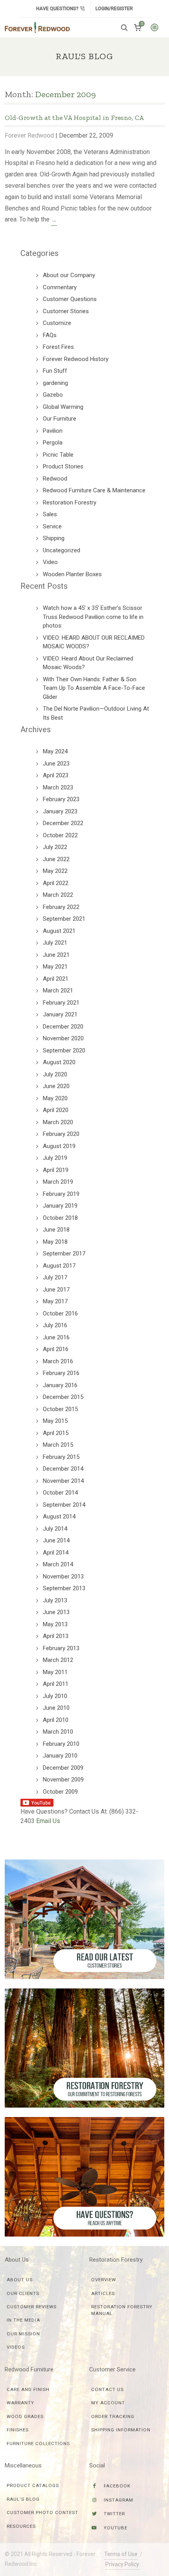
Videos (16, 2347)
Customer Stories (66, 311)
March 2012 (58, 1660)
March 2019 (58, 1182)
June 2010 (56, 1708)
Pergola (53, 443)
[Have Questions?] (84, 2176)
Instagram (118, 2500)
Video (50, 562)
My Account (108, 2403)
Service (52, 526)
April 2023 (56, 775)
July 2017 (55, 1277)
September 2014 (64, 1505)
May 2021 (55, 967)
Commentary (60, 287)
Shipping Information (121, 2430)
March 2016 (58, 1361)
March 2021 (58, 990)
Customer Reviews (32, 2307)
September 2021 (64, 919)
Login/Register (114, 9)
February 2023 (61, 799)
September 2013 (64, 1588)
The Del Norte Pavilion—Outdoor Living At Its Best (96, 713)
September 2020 (64, 1050)
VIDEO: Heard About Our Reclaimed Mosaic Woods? (88, 663)
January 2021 (60, 1014)
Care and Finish (28, 2389)
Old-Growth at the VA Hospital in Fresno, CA (74, 118)
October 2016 (60, 1313)
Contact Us (107, 2389)
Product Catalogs (33, 2485)
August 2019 (59, 1146)
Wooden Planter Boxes (72, 574)
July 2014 (55, 1529)
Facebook (116, 2486)
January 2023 (60, 811)
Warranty (20, 2403)
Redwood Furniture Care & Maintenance (94, 490)
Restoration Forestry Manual (122, 2310)
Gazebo (53, 395)
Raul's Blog (23, 2499)
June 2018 (56, 1230)
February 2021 (61, 1003)
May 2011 (55, 1672)
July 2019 (55, 1158)
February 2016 (61, 1373)
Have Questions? (58, 9)
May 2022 (55, 871)
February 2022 (61, 907)
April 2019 (56, 1170)
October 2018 (60, 1218)
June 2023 (56, 764)
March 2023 (58, 787)
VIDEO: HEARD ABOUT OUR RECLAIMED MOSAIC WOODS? (94, 642)
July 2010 (55, 1696)
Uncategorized (62, 550)
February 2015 (61, 1457)
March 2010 (58, 1732)
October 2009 (60, 1792)
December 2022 (63, 823)
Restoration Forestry (70, 503)
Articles (103, 2293)
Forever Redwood (29, 135)
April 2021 (56, 979)
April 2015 (56, 1433)
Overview (104, 2280)
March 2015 (58, 1445)
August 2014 (59, 1517)
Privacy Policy (122, 2564)
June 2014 (56, 1540)
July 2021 (55, 943)
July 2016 (55, 1325)
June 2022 (56, 859)
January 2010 (60, 1756)
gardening (55, 383)
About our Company (69, 275)
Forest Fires (58, 347)
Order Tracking (113, 2416)
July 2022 (55, 847)
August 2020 (59, 1062)
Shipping (54, 538)
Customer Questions (70, 299)
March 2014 (58, 1564)
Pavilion (53, 431)
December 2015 (63, 1397)
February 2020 (61, 1134)
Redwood (55, 479)
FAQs (50, 335)
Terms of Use (121, 2554)
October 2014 (60, 1493)
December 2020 (63, 1027)
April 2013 (56, 1636)
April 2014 (56, 1553)
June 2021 (56, 955)
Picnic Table (58, 455)
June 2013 (56, 1612)
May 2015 (55, 1421)
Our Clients (23, 2293)
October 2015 (60, 1409)
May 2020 (55, 1098)
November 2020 (63, 1038)
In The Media (23, 2320)
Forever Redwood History (76, 359)
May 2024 (55, 751)
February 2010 (61, 1744)
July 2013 (55, 1600)
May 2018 (55, 1242)
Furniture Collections (38, 2444)
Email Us (48, 1821)
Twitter (114, 2514)
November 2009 (63, 1780)
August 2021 (59, 931)
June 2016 (56, 1337)
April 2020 (56, 1110)
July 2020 (55, 1074)
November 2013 (63, 1576)
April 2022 (56, 883)
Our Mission (23, 2334)
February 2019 (61, 1194)
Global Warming (63, 407)
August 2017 (59, 1266)
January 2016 (60, 1385)
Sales (50, 514)
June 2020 (56, 1086)
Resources (21, 2526)
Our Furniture (60, 419)
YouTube (115, 2528)
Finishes (18, 2430)
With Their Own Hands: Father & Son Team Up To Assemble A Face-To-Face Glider (94, 688)
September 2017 (64, 1254)
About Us (20, 2280)
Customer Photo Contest (42, 2513)
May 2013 (55, 1624)
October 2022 (60, 835)
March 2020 (58, 1122)
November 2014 (63, 1481)
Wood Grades (25, 2416)
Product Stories (63, 466)
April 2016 (56, 1349)
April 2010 (56, 1720)
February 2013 (61, 1648)
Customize (57, 323)
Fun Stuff (55, 371)
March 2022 (58, 895)
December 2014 (63, 1469)
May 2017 (55, 1301)
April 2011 (56, 1684)
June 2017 (56, 1290)
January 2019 (60, 1206)
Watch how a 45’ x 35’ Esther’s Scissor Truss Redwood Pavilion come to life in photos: (93, 617)
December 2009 (63, 1768)
